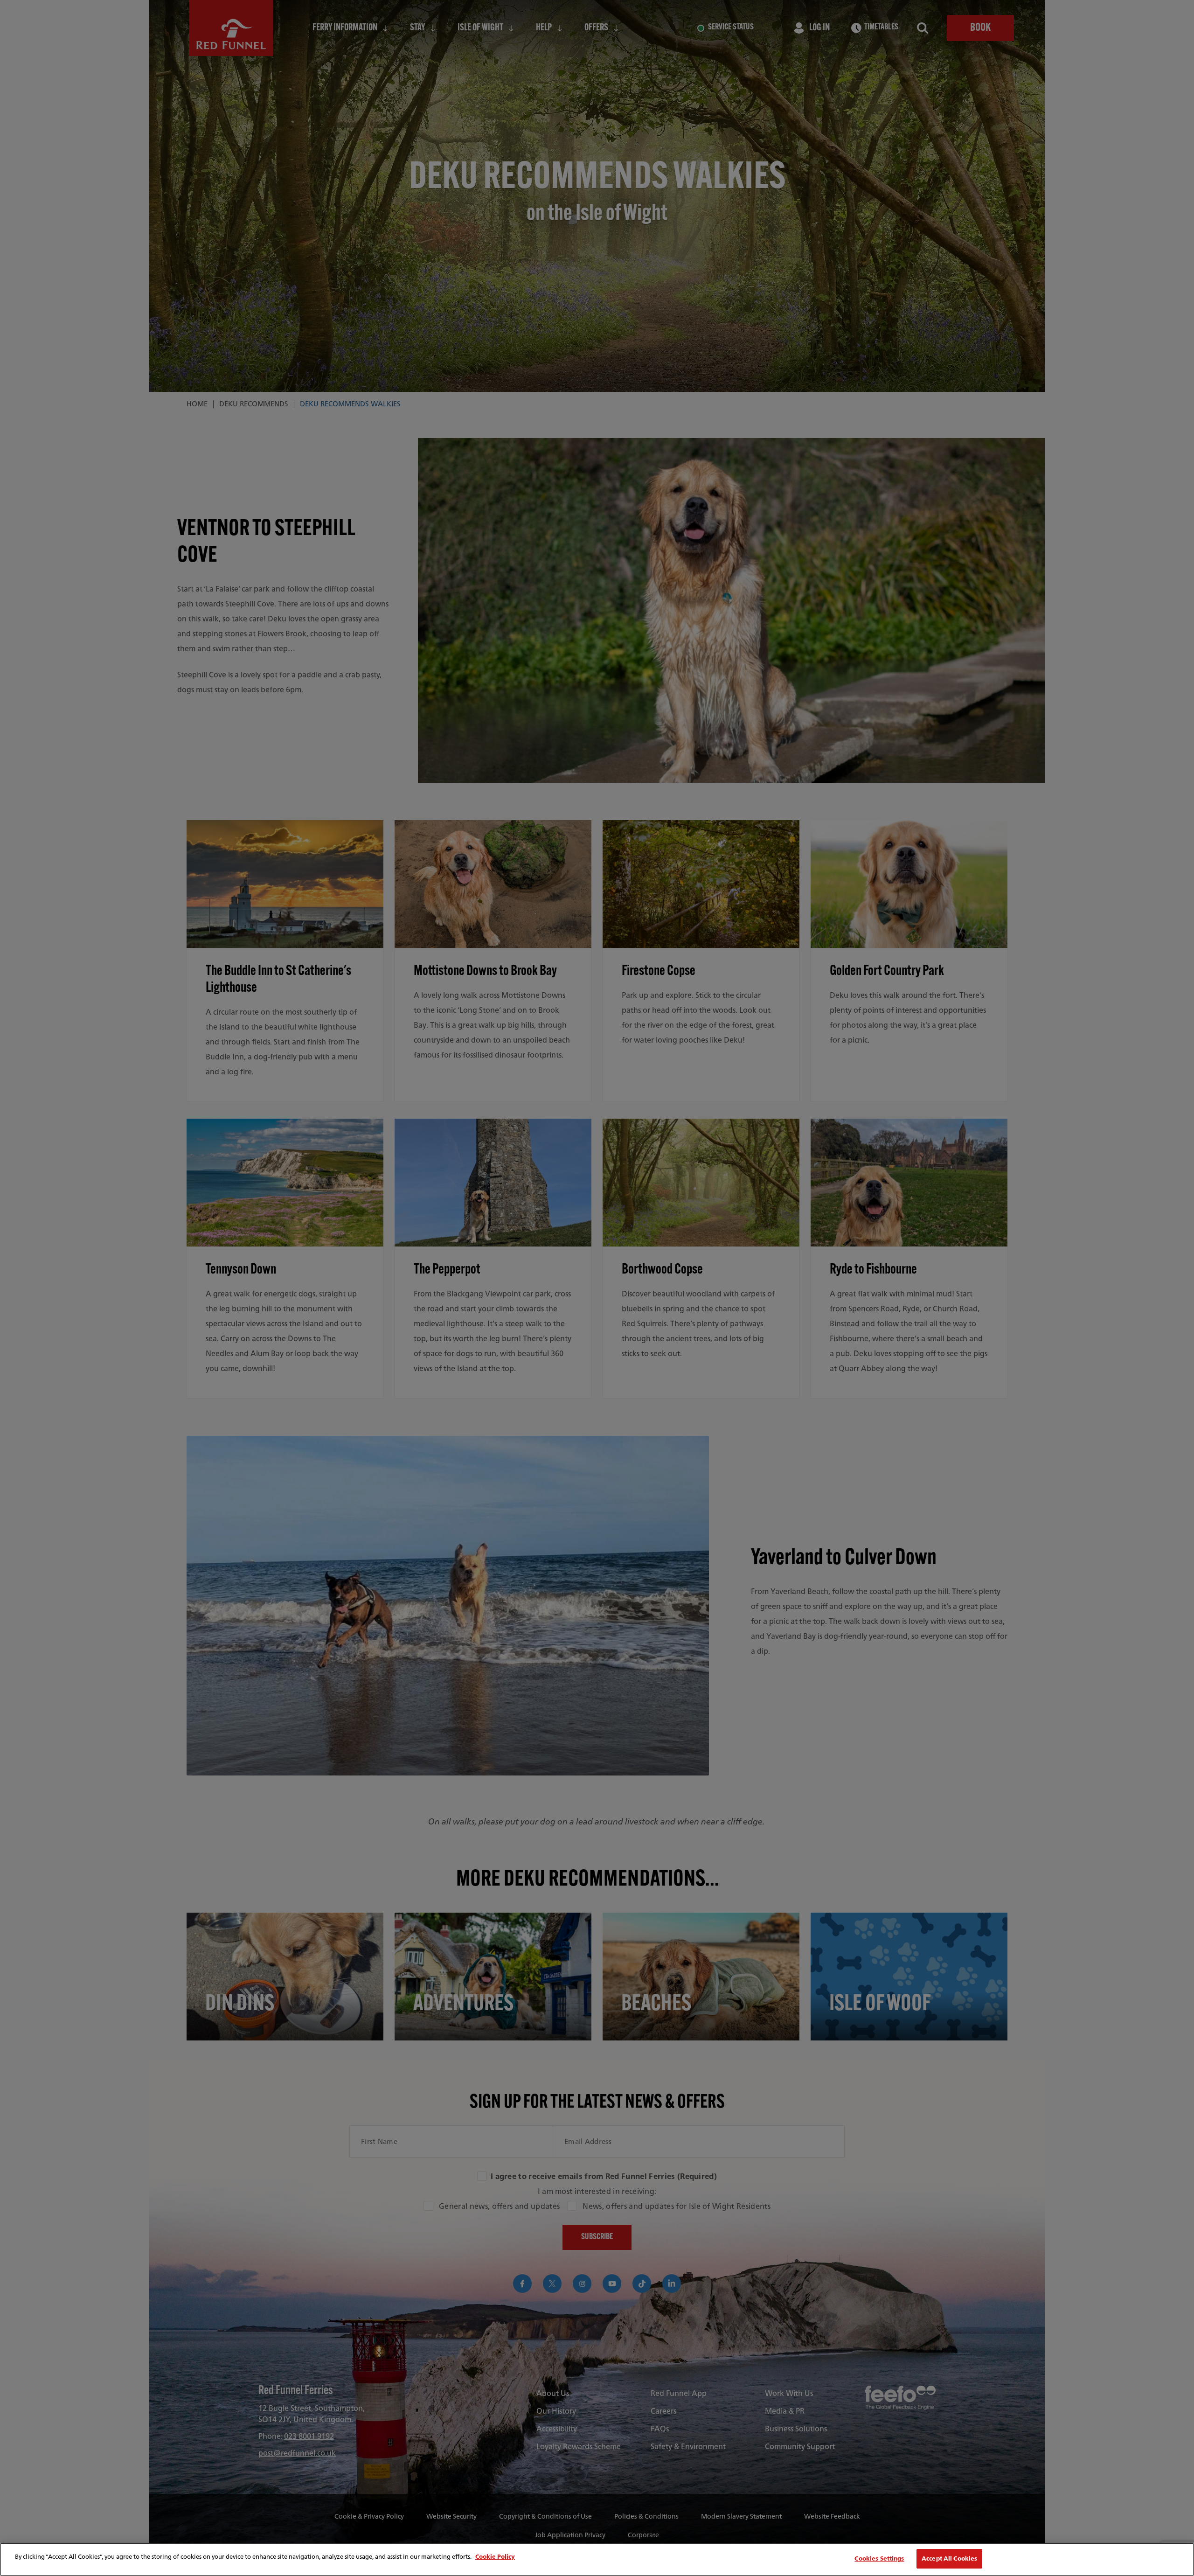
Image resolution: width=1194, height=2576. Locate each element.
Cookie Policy (495, 2557)
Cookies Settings (879, 2559)
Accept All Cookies (949, 2559)
